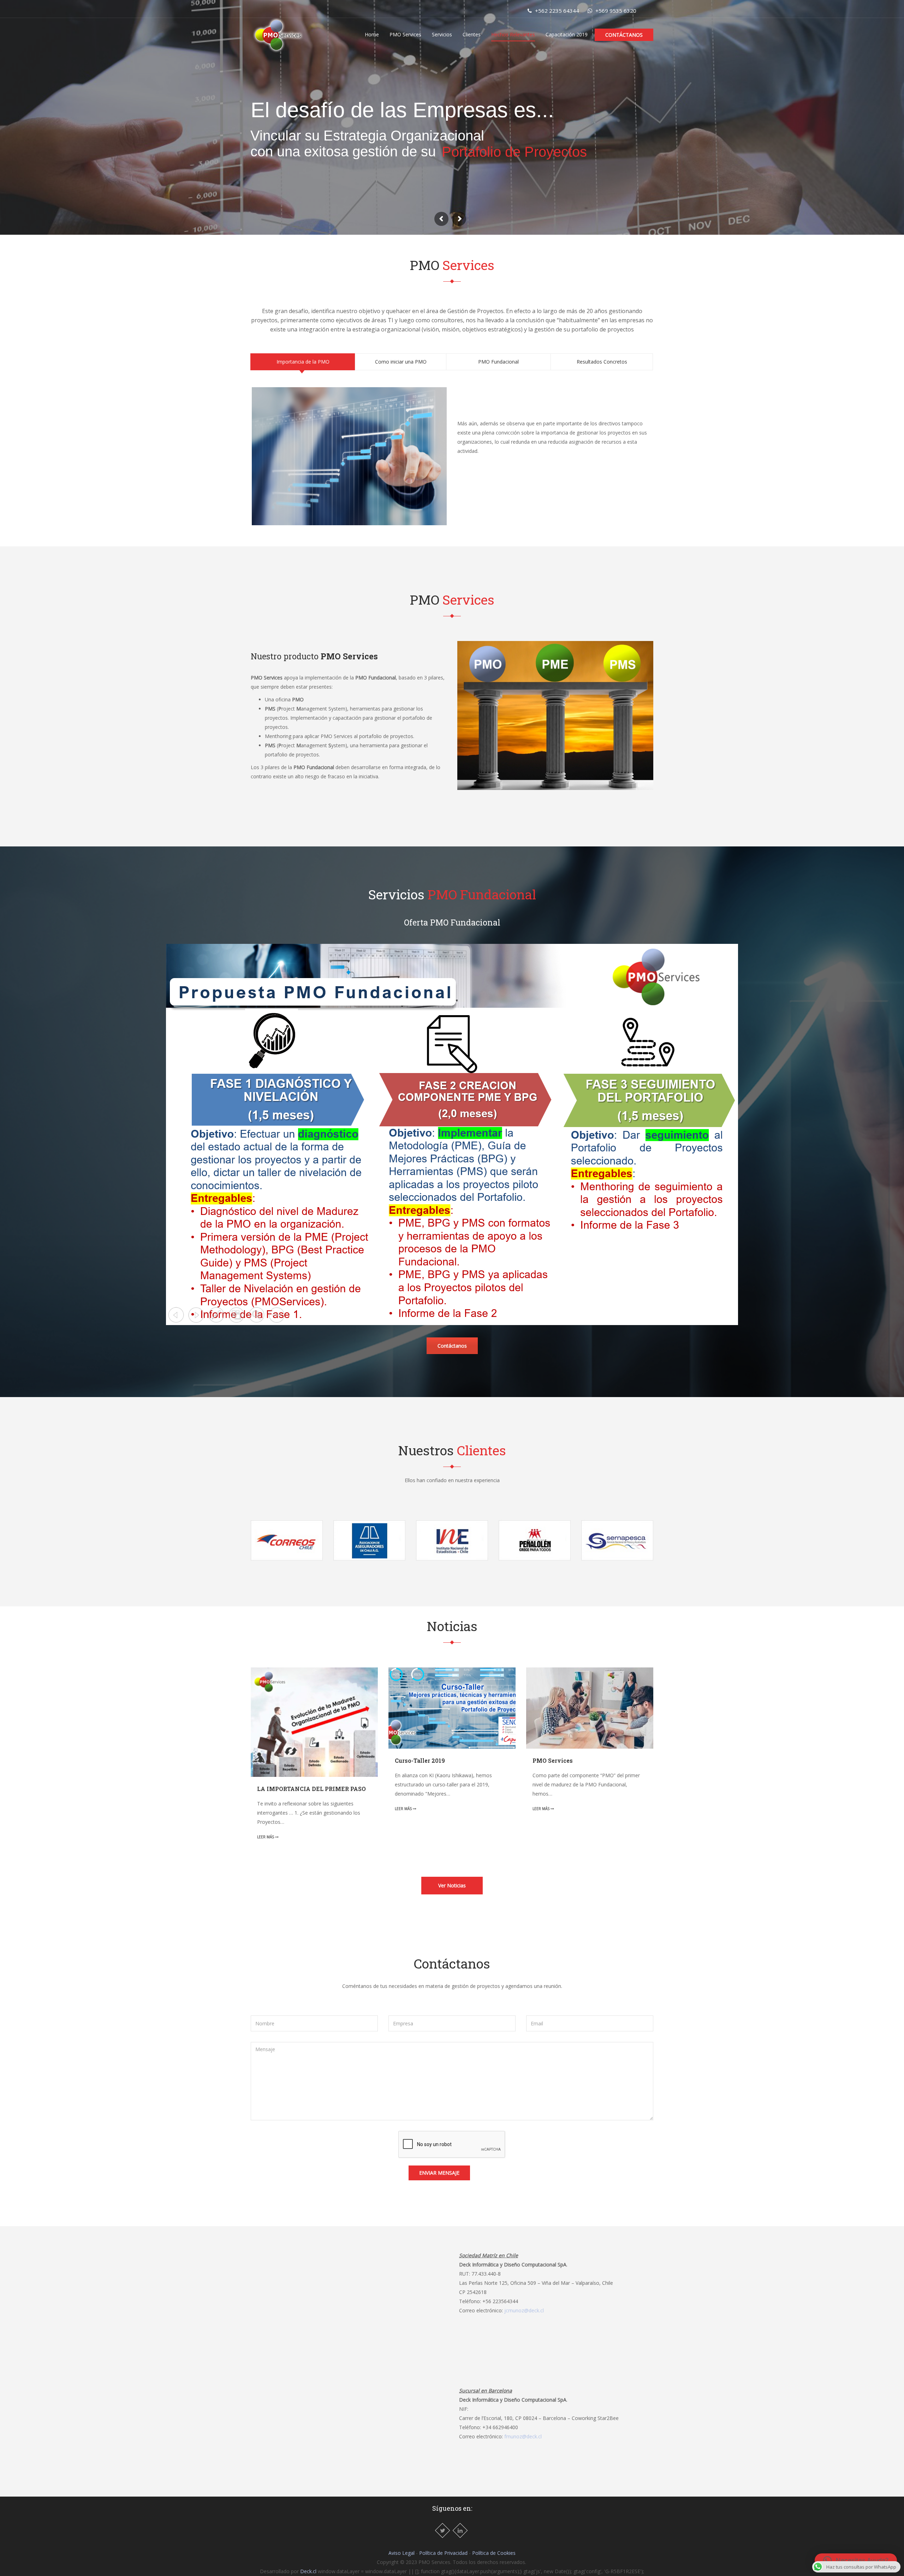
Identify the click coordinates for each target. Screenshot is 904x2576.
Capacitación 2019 (567, 34)
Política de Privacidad (443, 2553)
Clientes (472, 34)
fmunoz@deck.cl (523, 2436)
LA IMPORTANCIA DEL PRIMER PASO (311, 1789)
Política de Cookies (494, 2553)
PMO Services (405, 34)
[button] (856, 2560)
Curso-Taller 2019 (420, 1760)
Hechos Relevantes (513, 34)
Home (372, 34)
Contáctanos (624, 35)
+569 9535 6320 (615, 11)
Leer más (266, 1837)
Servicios (442, 34)
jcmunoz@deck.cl (524, 2310)
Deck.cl (308, 2571)
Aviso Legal (402, 2553)
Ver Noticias (452, 1885)
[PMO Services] (277, 34)
